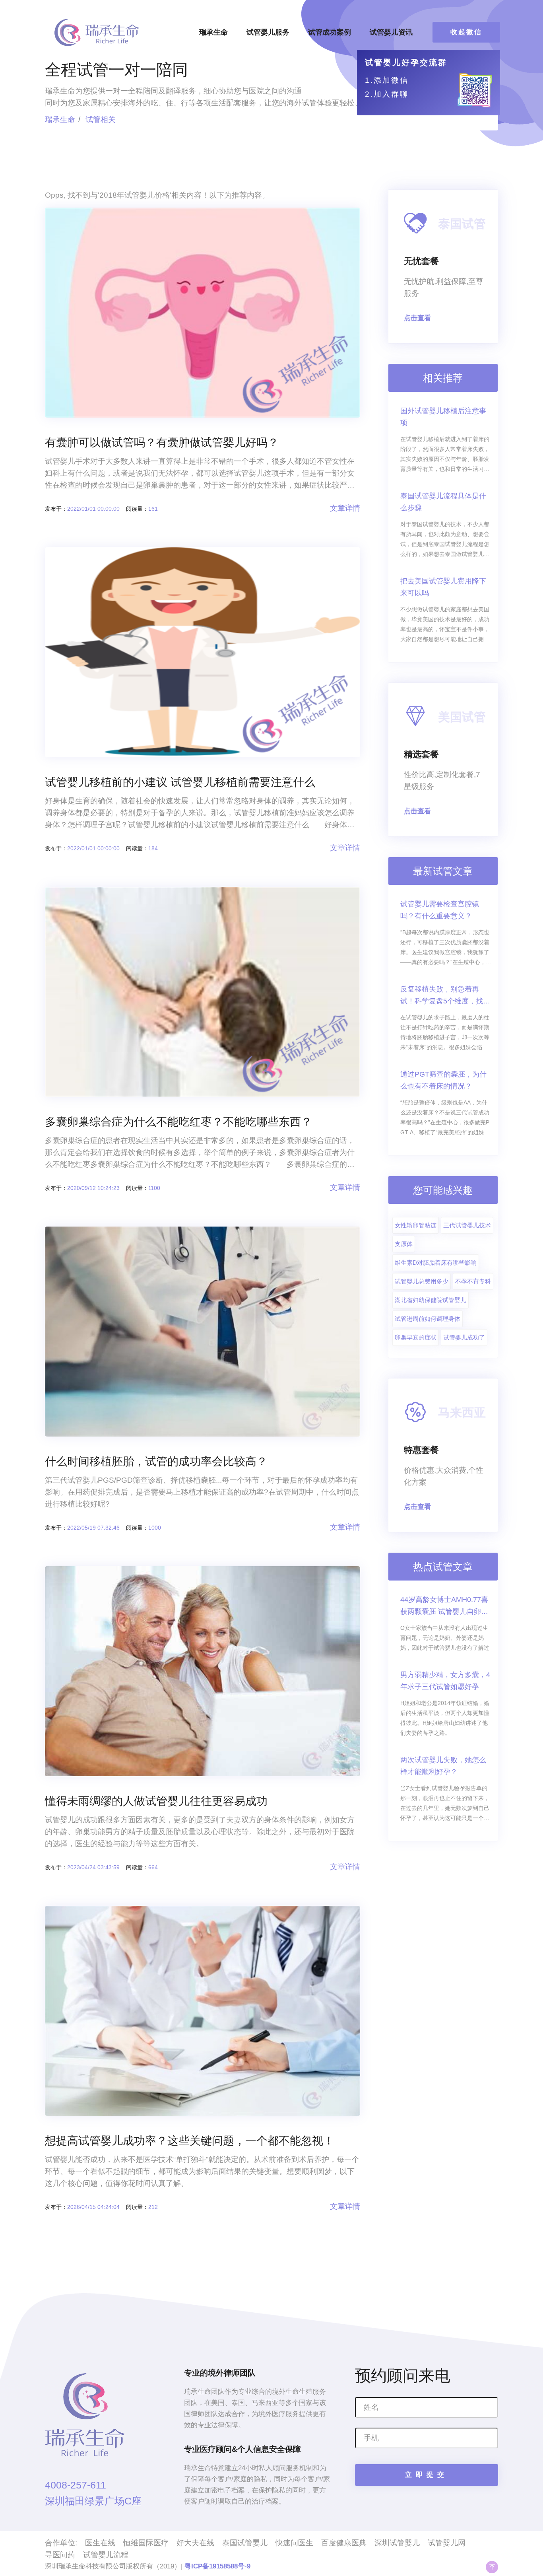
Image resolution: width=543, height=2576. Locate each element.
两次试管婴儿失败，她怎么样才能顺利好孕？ (443, 1766)
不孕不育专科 (473, 1281)
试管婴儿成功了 (464, 1337)
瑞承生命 (213, 32)
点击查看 (417, 318)
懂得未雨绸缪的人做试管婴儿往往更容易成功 (156, 1801)
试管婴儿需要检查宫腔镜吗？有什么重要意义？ (440, 910)
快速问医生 (294, 2543)
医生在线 (100, 2543)
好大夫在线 (195, 2543)
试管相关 (101, 120)
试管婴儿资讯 (391, 32)
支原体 (404, 1244)
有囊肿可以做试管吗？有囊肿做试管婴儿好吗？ (162, 442)
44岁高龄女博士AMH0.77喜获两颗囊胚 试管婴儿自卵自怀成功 (444, 1607)
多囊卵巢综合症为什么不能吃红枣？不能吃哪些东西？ (178, 1122)
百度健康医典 (344, 2543)
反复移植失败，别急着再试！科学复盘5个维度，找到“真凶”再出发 (445, 996)
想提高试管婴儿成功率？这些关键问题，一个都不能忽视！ (190, 2141)
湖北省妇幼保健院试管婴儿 (431, 1300)
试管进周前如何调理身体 (428, 1319)
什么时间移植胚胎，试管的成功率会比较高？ (156, 1461)
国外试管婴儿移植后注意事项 (443, 417)
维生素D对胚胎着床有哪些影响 (436, 1263)
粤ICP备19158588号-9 (217, 2566)
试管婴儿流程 (106, 2555)
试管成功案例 (330, 32)
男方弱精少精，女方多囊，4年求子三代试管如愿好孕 (445, 1681)
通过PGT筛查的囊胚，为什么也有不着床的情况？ (443, 1080)
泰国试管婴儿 (245, 2543)
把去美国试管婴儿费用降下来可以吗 (443, 587)
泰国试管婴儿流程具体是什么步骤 (443, 502)
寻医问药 (60, 2555)
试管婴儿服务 (268, 32)
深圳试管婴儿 (397, 2543)
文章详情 (345, 508)
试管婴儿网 (447, 2543)
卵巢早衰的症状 (416, 1337)
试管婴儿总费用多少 (422, 1281)
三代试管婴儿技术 (467, 1225)
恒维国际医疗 (146, 2543)
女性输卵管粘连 (416, 1225)
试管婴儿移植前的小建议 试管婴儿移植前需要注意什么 (180, 782)
